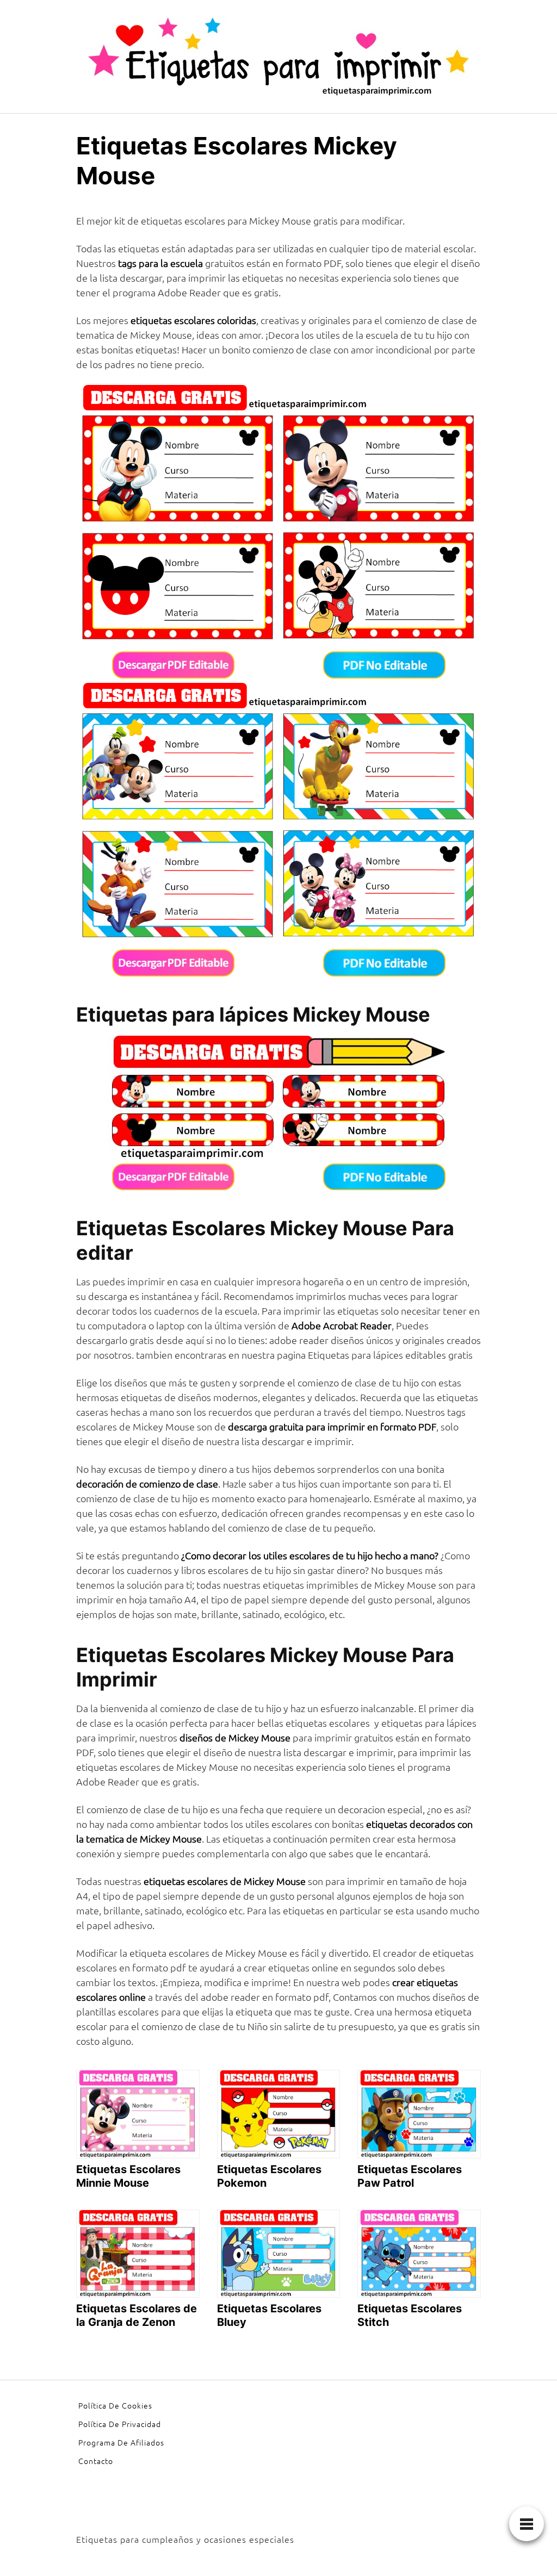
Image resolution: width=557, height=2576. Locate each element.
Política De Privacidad (120, 2424)
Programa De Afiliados (121, 2442)
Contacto (96, 2461)
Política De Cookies (115, 2405)
